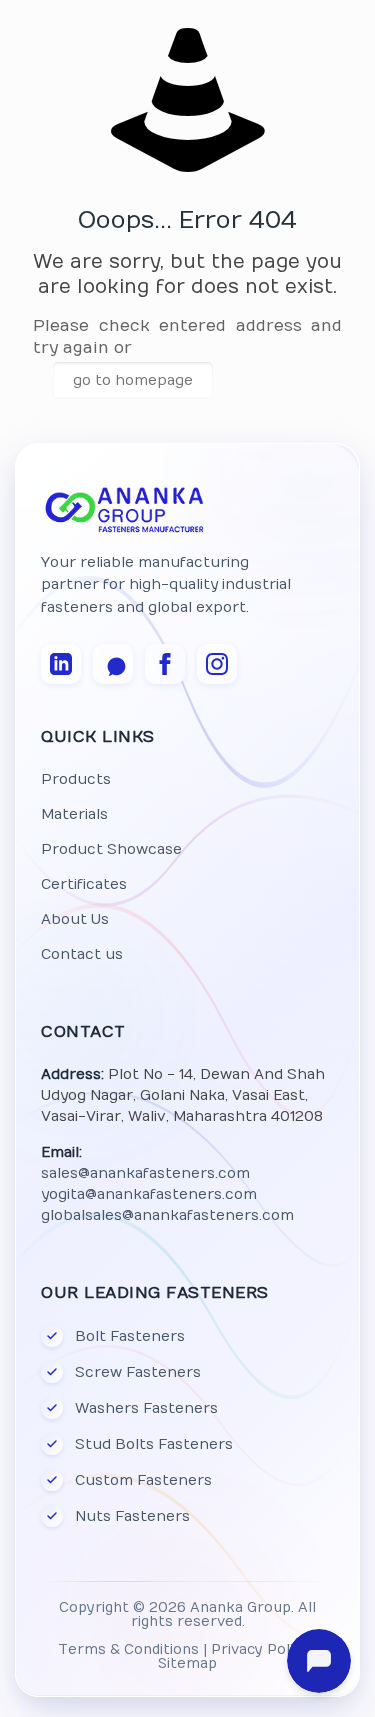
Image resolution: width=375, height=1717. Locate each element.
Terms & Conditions (128, 1650)
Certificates (84, 884)
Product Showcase (111, 849)
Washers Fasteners (146, 1408)
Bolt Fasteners (130, 1336)
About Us (75, 919)
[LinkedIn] (61, 664)
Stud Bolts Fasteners (154, 1444)
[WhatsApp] (113, 664)
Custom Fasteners (143, 1480)
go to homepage (133, 380)
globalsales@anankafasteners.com (167, 1215)
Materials (74, 814)
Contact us (82, 954)
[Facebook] (165, 664)
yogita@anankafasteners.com (149, 1194)
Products (76, 779)
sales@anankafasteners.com (145, 1173)
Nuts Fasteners (132, 1516)
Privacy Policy (260, 1650)
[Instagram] (217, 664)
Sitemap (187, 1664)
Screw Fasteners (138, 1372)
